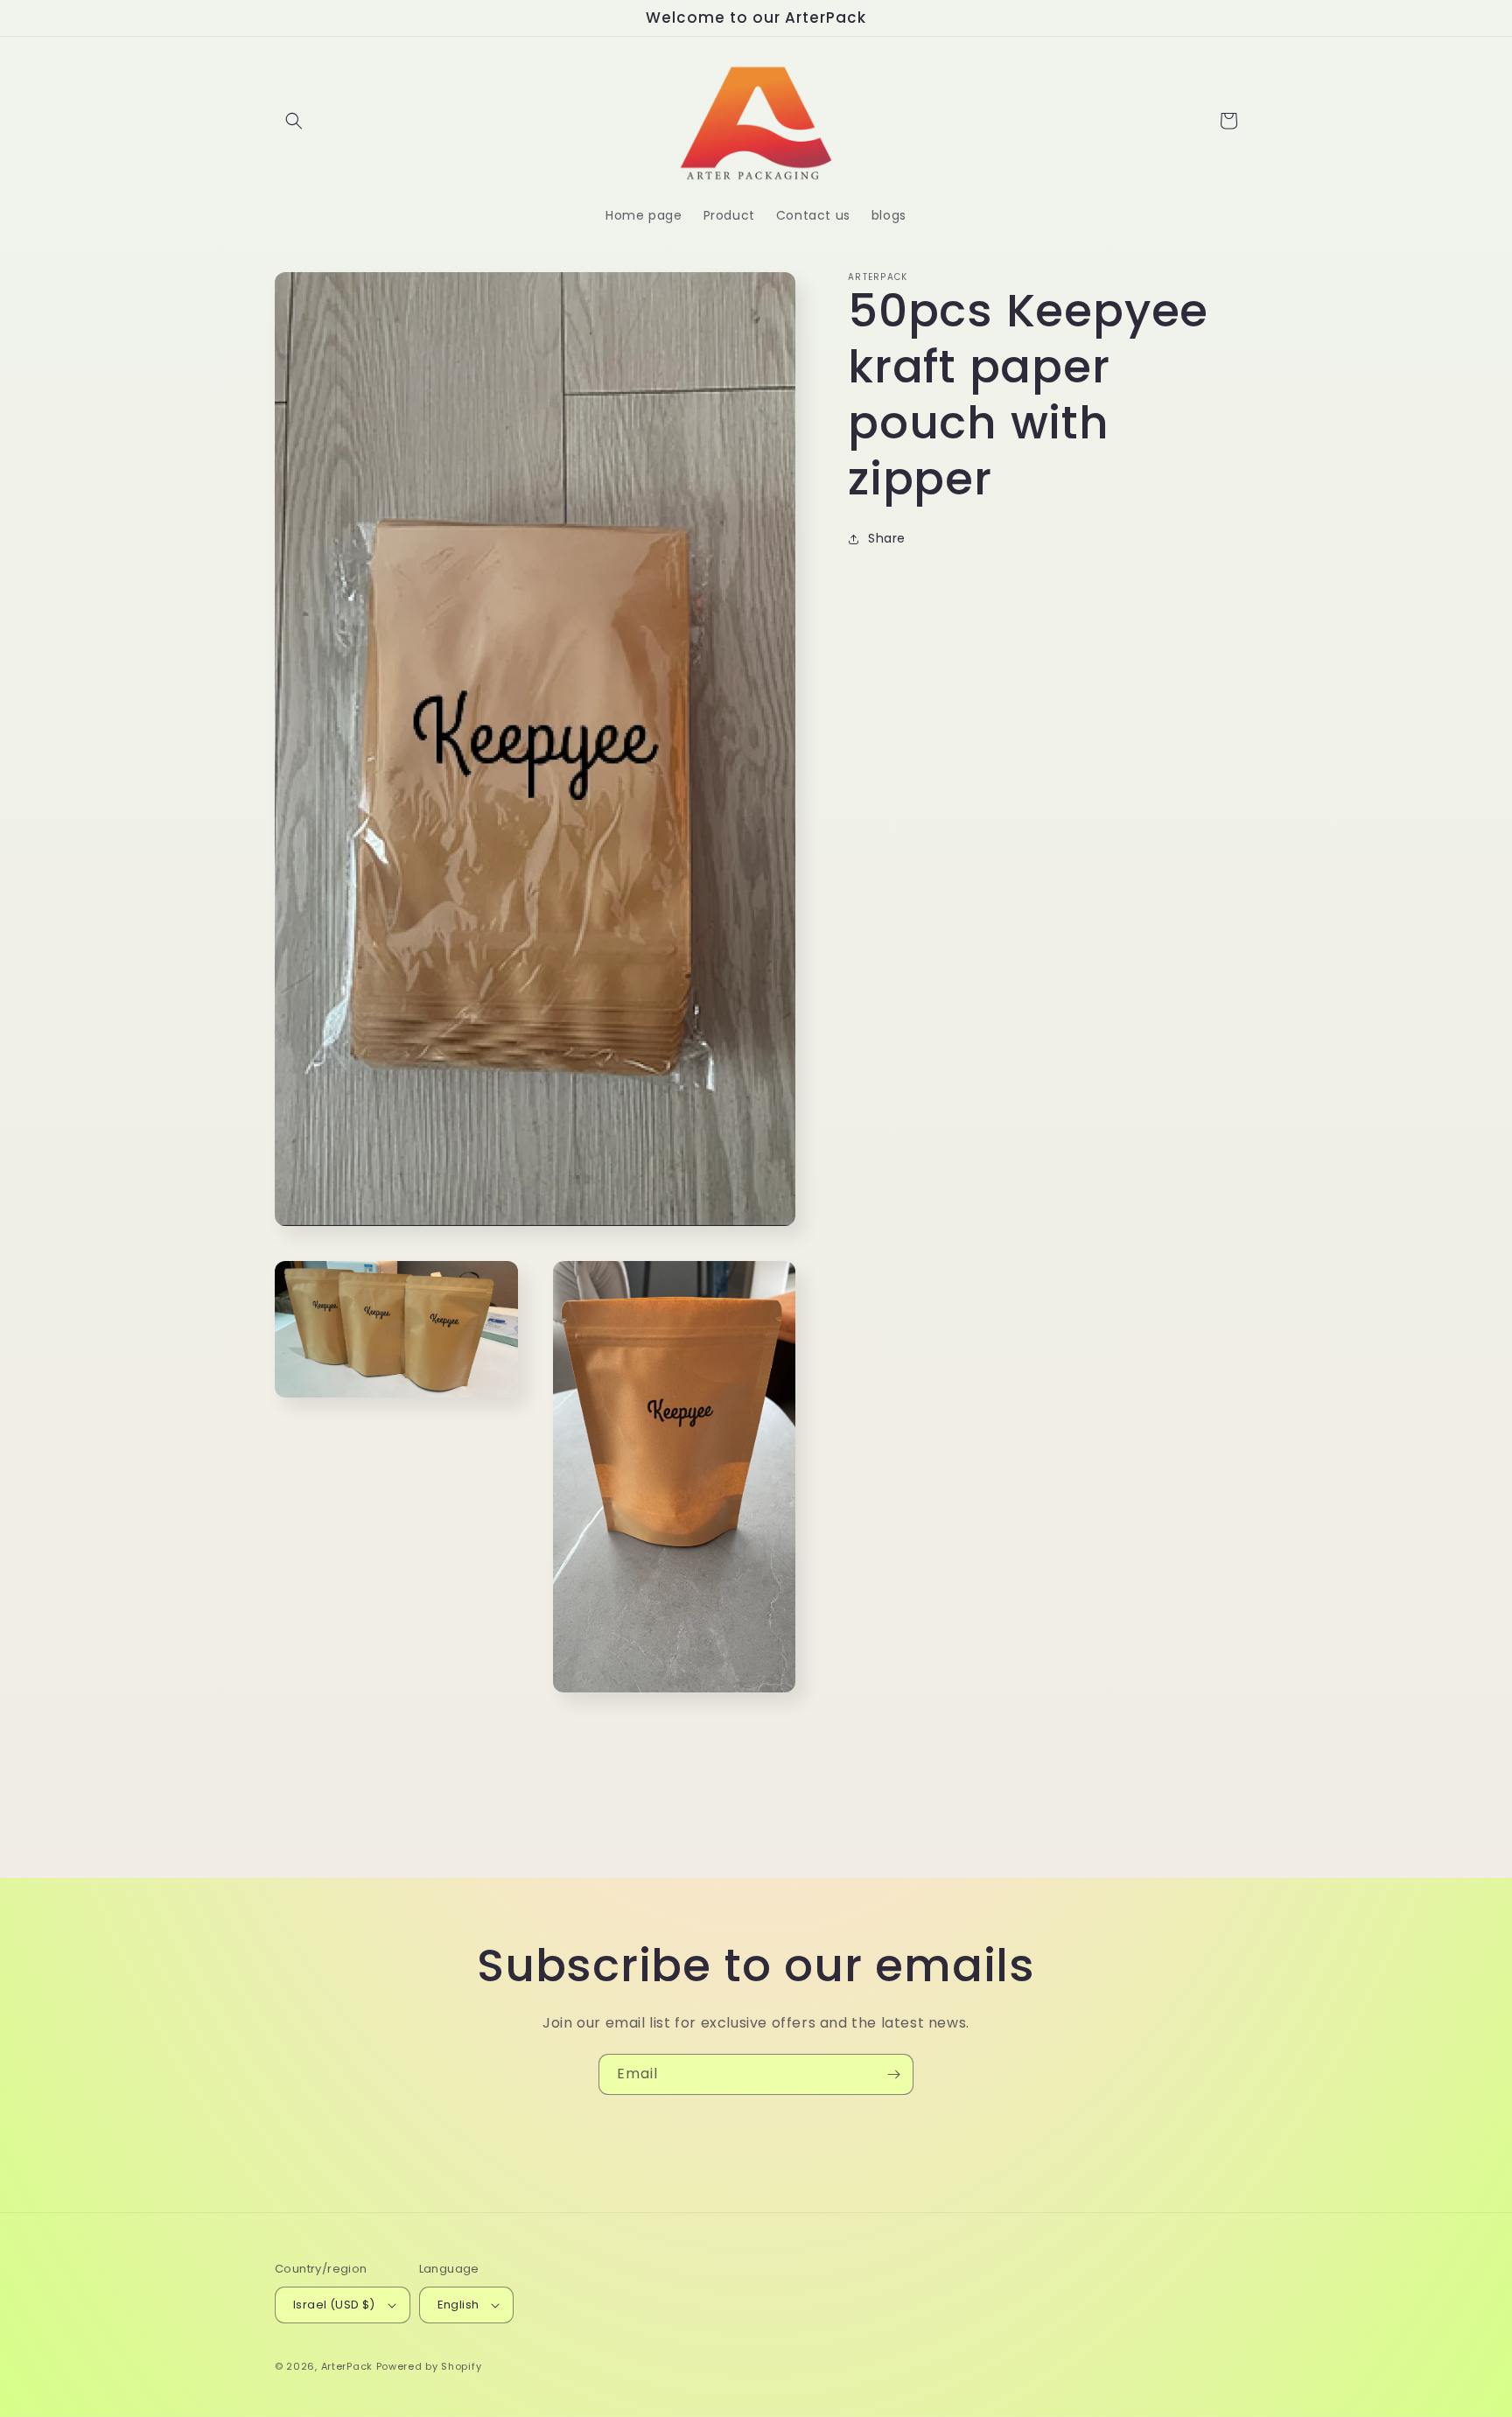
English (458, 2305)
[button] (294, 121)
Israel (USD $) (334, 2305)
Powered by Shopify (429, 2366)
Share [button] (887, 539)
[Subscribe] (893, 2074)
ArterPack (347, 2366)
